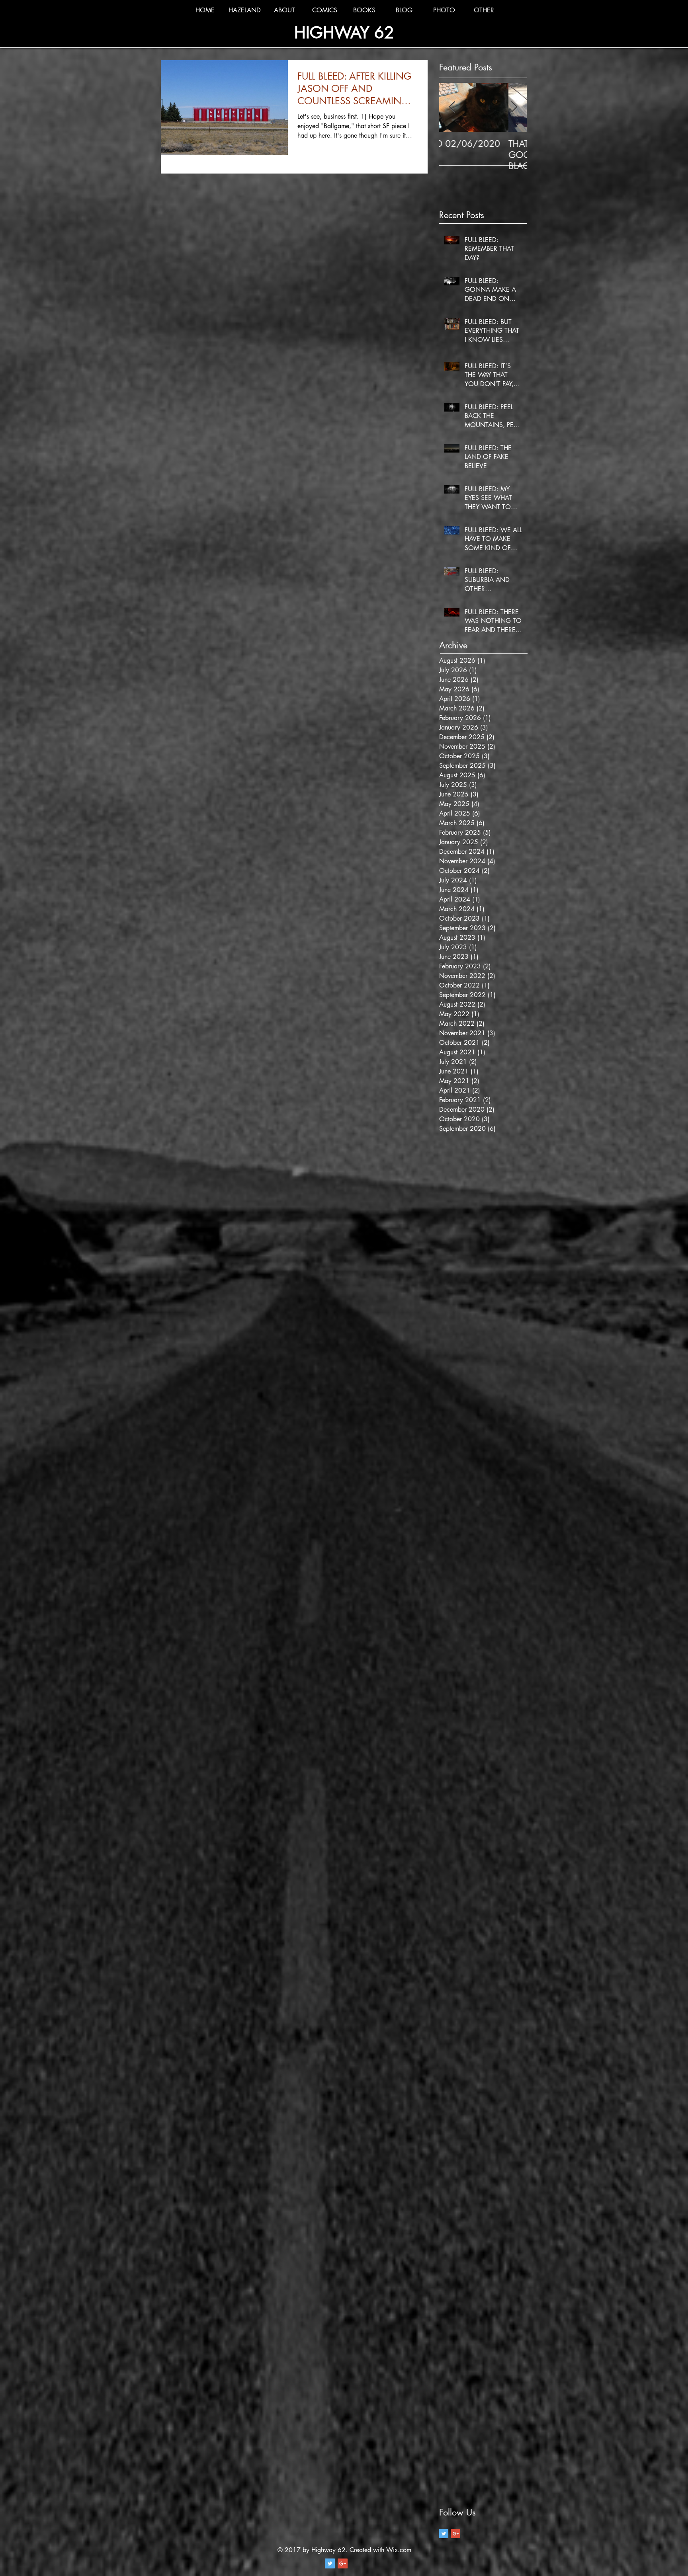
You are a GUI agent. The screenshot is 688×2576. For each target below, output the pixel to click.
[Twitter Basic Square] (444, 2534)
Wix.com (399, 2550)
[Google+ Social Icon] (343, 2563)
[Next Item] (514, 107)
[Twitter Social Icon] (330, 2563)
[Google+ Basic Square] (456, 2534)
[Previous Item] (452, 107)
